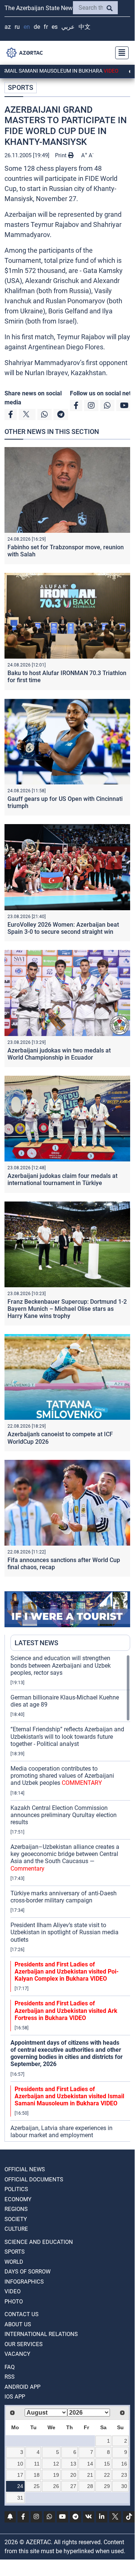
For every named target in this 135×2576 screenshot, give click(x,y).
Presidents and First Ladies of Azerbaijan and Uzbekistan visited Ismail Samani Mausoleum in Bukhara (69, 2096)
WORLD (14, 2262)
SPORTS (21, 87)
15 (107, 2464)
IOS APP (15, 2397)
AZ (8, 27)
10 (20, 2464)
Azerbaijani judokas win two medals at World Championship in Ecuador (59, 1054)
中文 (85, 27)
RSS (10, 2377)
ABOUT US (18, 2324)
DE (37, 27)
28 (90, 2486)
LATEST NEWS (36, 1643)
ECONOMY (18, 2199)
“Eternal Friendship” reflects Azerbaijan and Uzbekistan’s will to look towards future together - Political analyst (67, 1736)
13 (73, 2464)
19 (56, 2475)
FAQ (10, 2367)
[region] (70, 1898)
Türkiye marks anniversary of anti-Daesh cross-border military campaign (64, 1897)
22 (107, 2475)
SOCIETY (16, 2219)
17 (20, 2475)
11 (37, 2464)
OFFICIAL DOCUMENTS (34, 2179)
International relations (41, 2334)
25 (37, 2486)
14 (90, 2464)
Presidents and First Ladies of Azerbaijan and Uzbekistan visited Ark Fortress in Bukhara (66, 2010)
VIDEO (13, 2291)
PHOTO (14, 2302)
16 (124, 2464)
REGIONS (16, 2209)
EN (27, 27)
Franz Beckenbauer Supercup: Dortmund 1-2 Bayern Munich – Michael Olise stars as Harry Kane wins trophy (67, 1309)
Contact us (22, 2314)
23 (124, 2475)
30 (124, 2486)
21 (90, 2475)
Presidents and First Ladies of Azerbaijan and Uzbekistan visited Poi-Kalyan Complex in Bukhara (67, 1972)
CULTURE (16, 2229)
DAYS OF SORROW (27, 2272)
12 (56, 2464)
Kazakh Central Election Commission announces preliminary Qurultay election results (64, 1815)
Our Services (24, 2344)
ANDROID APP (22, 2387)
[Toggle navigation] (120, 53)
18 (37, 2475)
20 (73, 2475)
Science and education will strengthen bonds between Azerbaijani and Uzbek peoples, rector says (61, 1665)
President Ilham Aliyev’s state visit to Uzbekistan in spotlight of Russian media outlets (65, 1932)
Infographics (24, 2282)
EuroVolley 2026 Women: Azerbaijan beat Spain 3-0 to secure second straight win (63, 928)
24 (20, 2486)
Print (62, 155)
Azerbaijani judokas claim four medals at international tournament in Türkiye (62, 1179)
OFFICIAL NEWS (25, 2169)
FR (46, 27)
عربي (68, 27)
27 (73, 2486)
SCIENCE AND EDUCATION (39, 2242)
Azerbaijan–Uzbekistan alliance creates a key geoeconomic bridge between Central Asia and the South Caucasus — (65, 1858)
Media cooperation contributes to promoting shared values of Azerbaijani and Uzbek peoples (62, 1776)
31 (20, 2498)
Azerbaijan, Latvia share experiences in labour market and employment (62, 2132)
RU (17, 27)
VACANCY (17, 2354)
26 (56, 2486)
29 (107, 2486)
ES (55, 27)
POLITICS (16, 2189)
